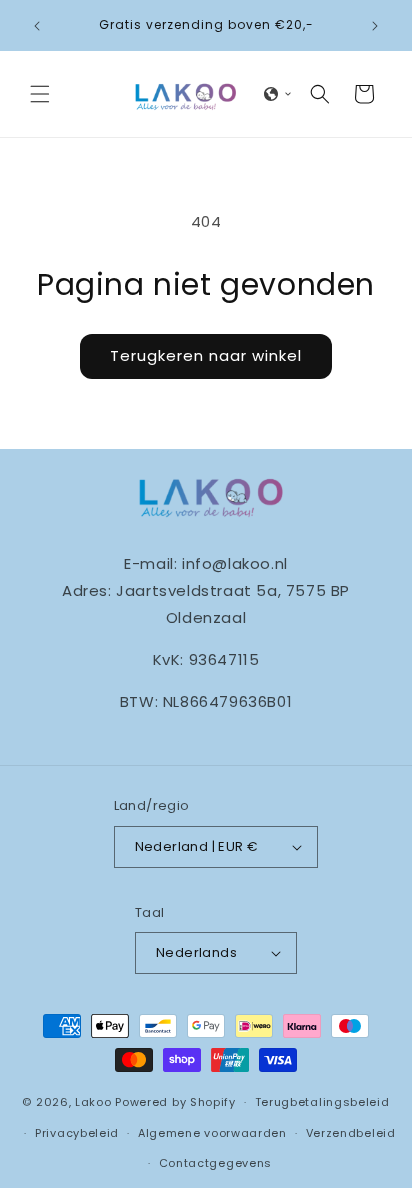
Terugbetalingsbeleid (322, 1102)
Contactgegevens (216, 1163)
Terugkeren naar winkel (206, 355)
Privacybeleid (77, 1133)
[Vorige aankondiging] (37, 26)
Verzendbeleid (351, 1133)
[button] (40, 94)
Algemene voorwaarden (212, 1133)
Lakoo (93, 1102)
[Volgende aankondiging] (375, 26)
